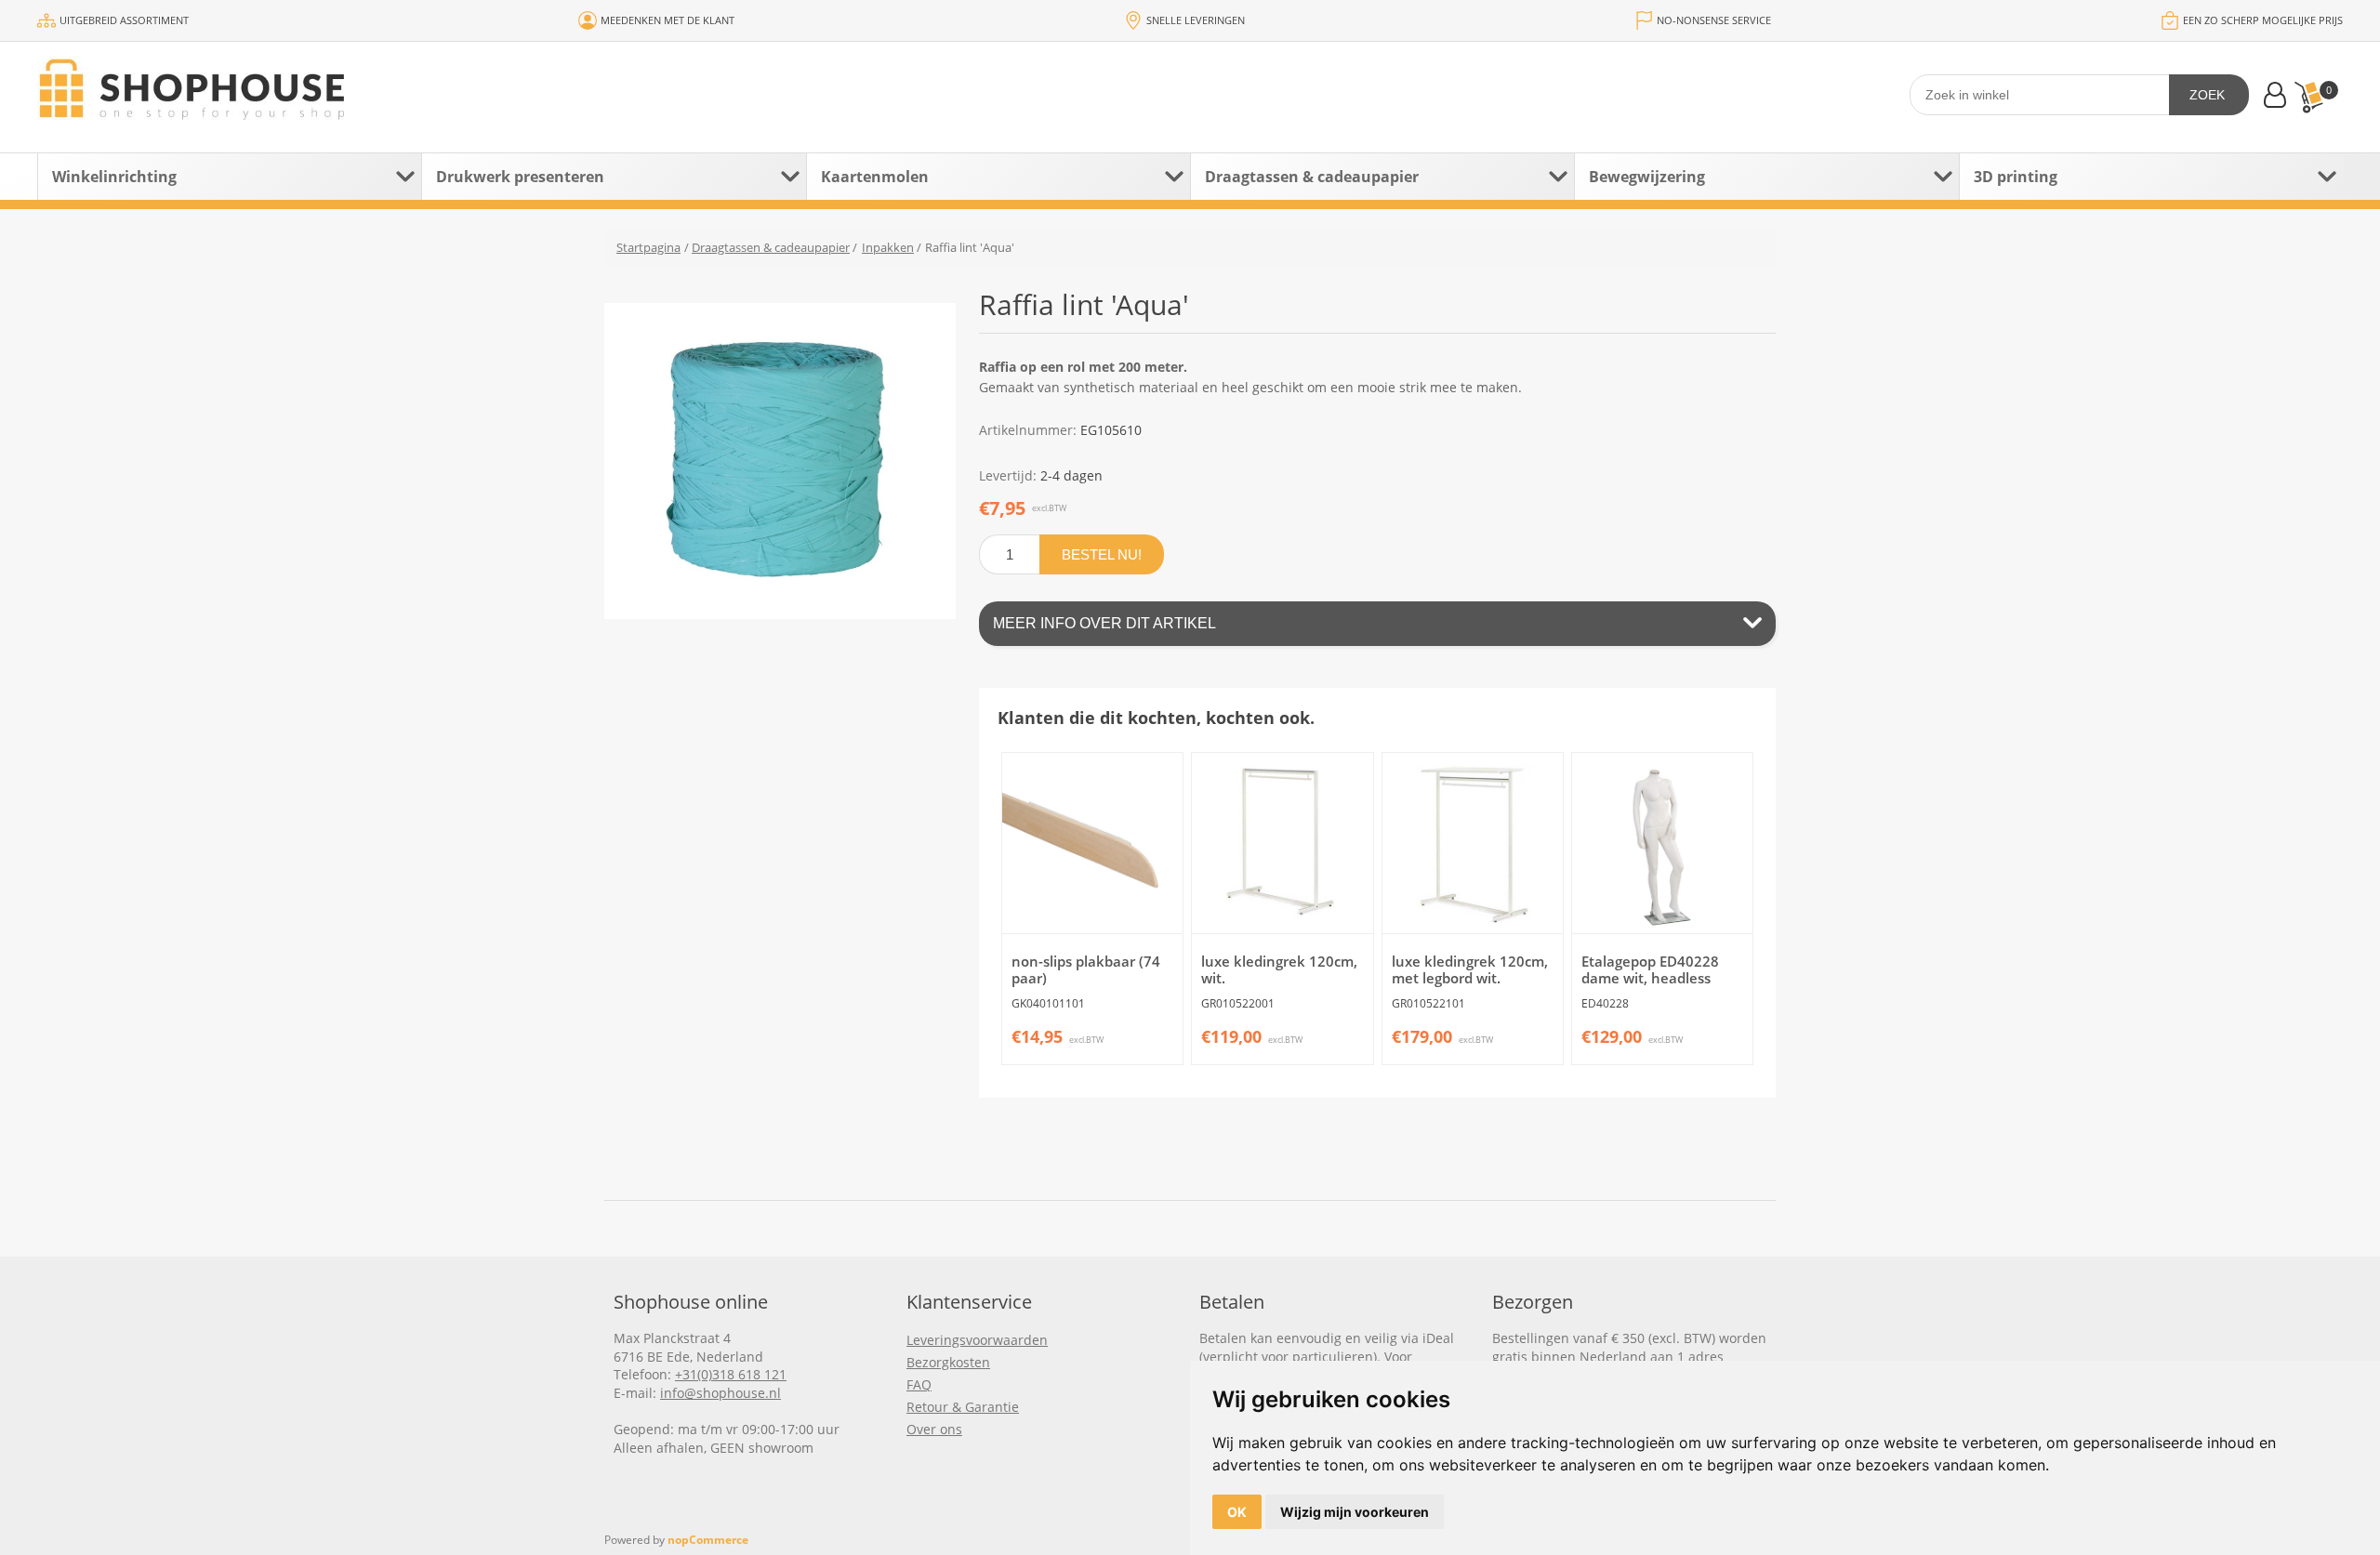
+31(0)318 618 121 (731, 1374)
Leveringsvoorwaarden (977, 1340)
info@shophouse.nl (721, 1393)
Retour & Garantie (963, 1407)
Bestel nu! (1102, 554)
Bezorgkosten (948, 1362)
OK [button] (1237, 1512)
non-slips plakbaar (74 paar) (1086, 969)
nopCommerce (708, 1540)
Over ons (934, 1429)
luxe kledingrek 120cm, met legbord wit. (1470, 969)
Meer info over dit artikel (1104, 623)
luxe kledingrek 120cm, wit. (1279, 969)
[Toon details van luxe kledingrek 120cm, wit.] (1282, 843)
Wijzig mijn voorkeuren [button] (1355, 1512)
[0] (2308, 97)
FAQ (919, 1384)
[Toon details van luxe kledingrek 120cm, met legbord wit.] (1473, 843)
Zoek (2207, 95)
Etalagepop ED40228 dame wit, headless (1650, 969)
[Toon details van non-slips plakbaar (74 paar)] (1092, 843)
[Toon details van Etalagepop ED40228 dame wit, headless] (1662, 843)
